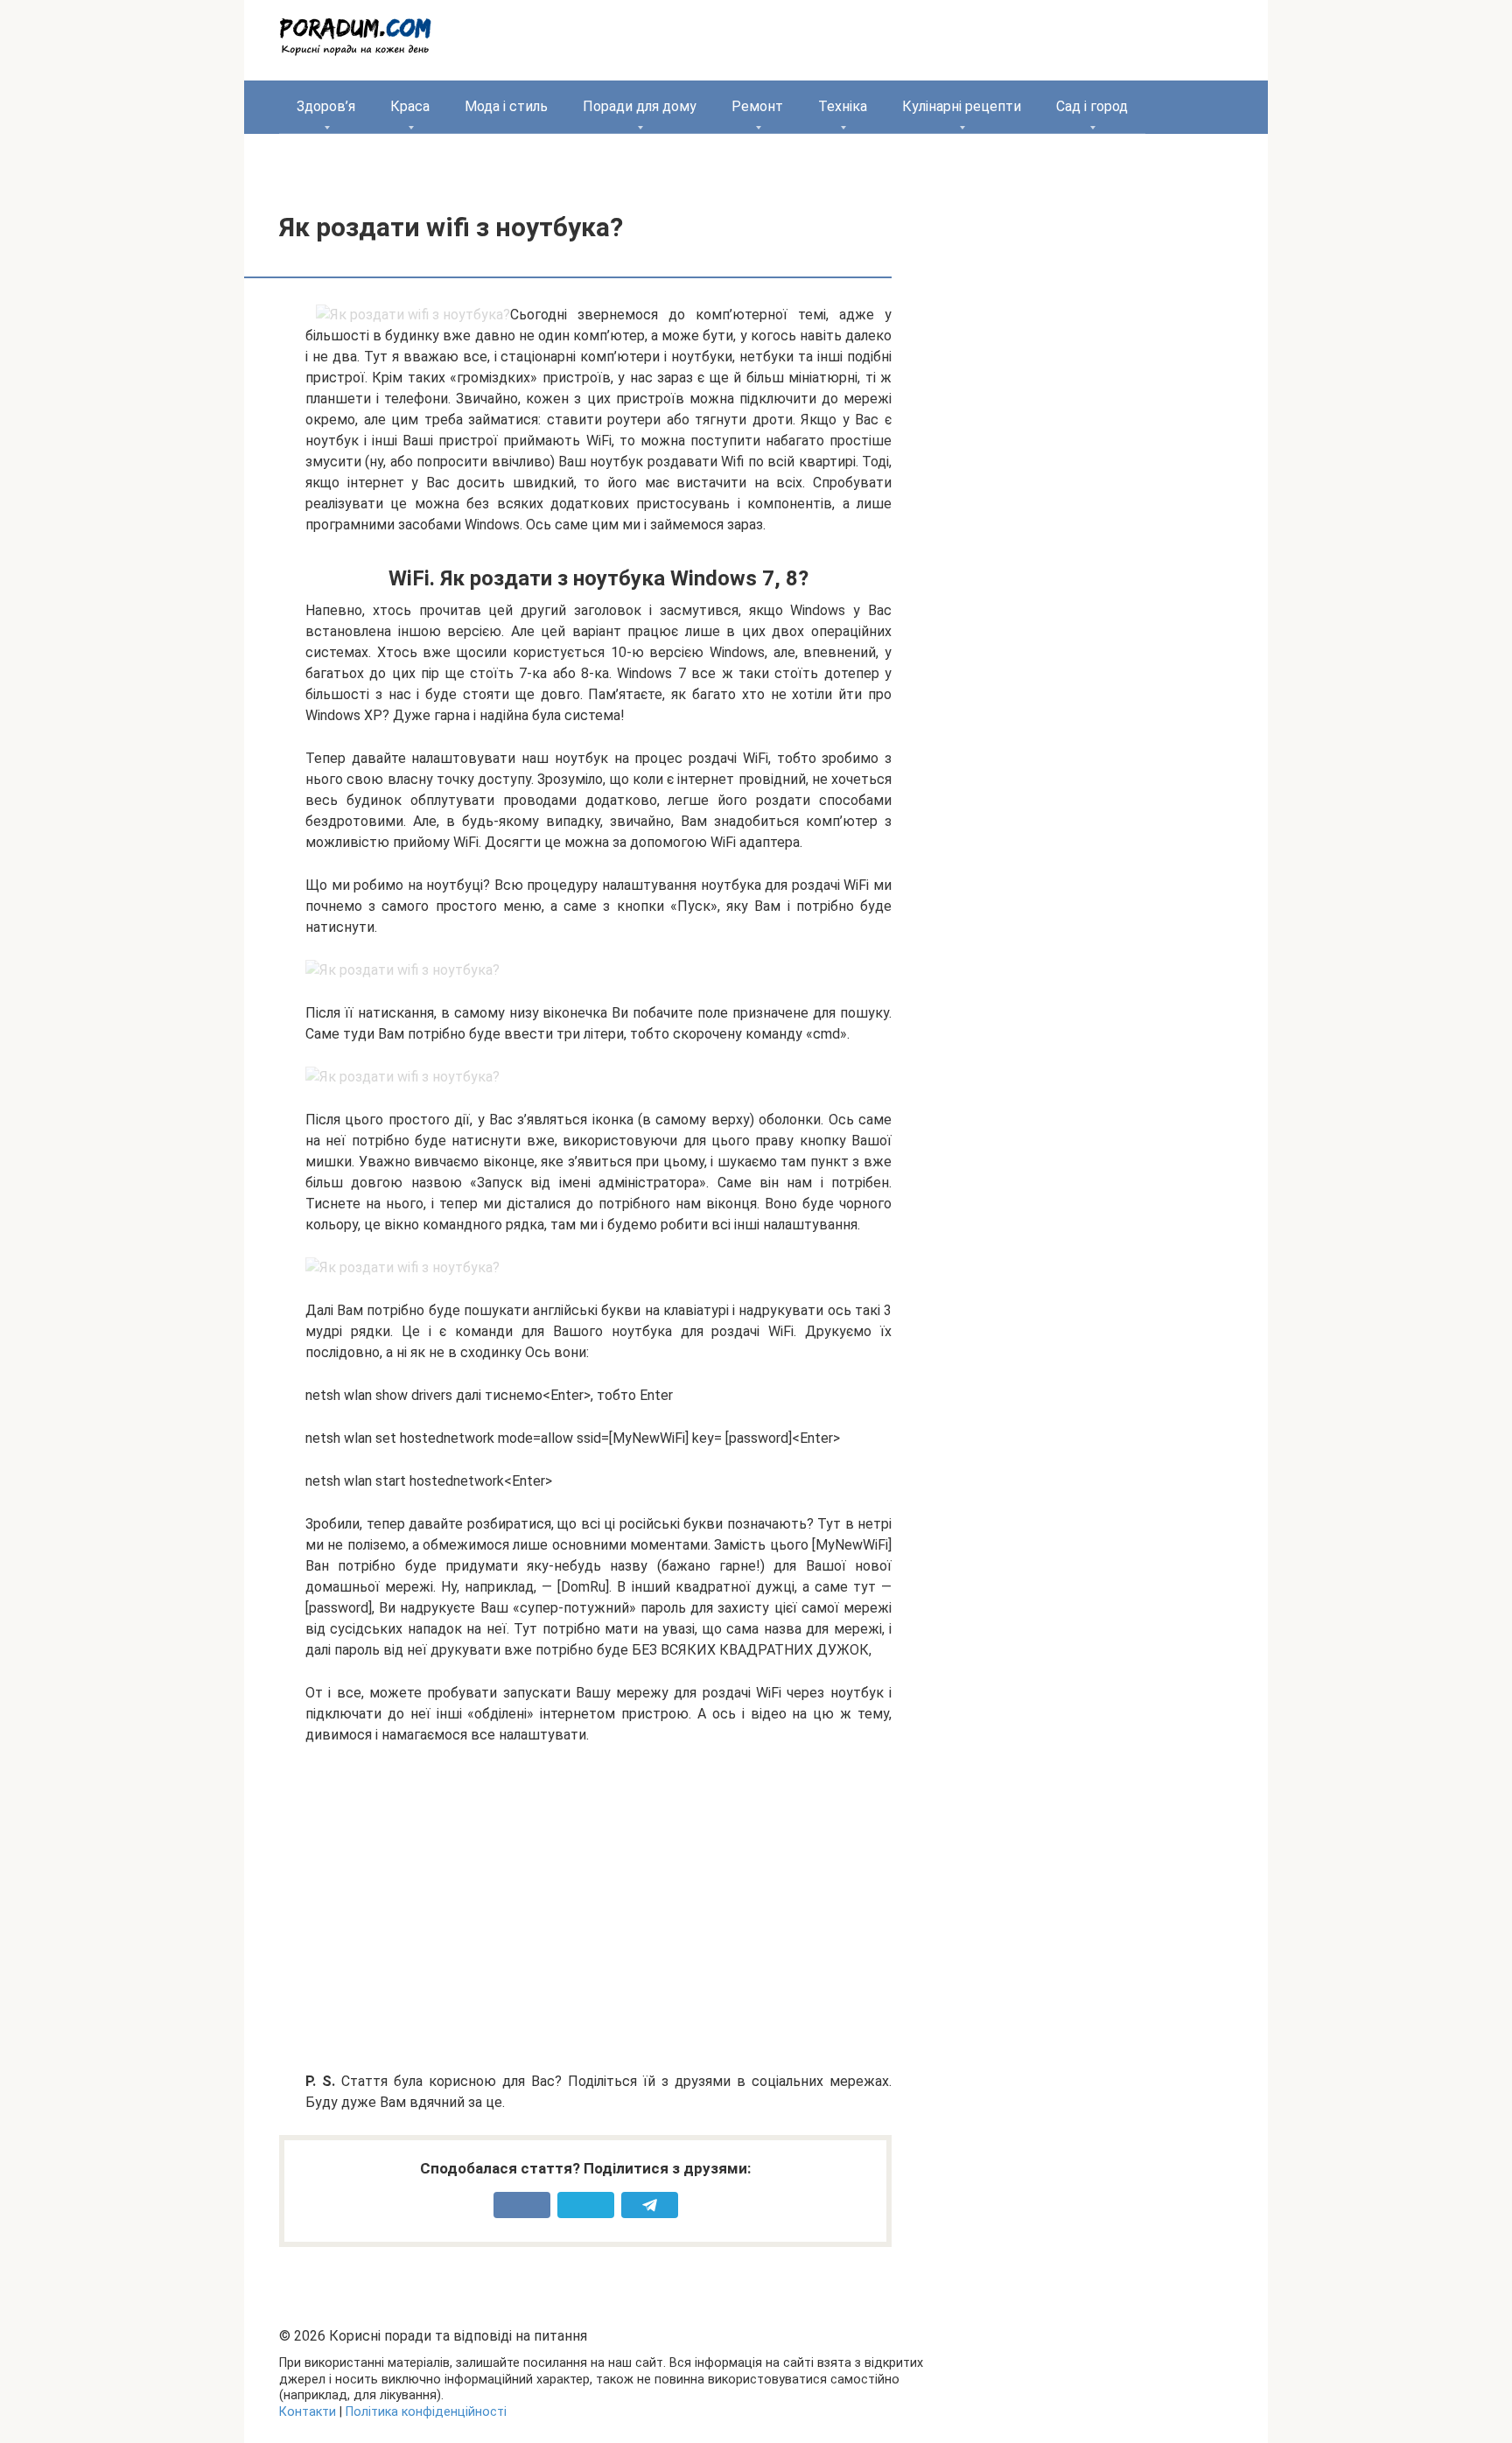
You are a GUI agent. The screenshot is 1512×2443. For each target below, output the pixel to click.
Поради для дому (640, 106)
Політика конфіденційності (426, 2412)
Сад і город (1092, 106)
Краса (410, 106)
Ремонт (757, 106)
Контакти (308, 2412)
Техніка (843, 106)
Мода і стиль (506, 106)
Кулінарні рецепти (962, 106)
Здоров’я (326, 106)
